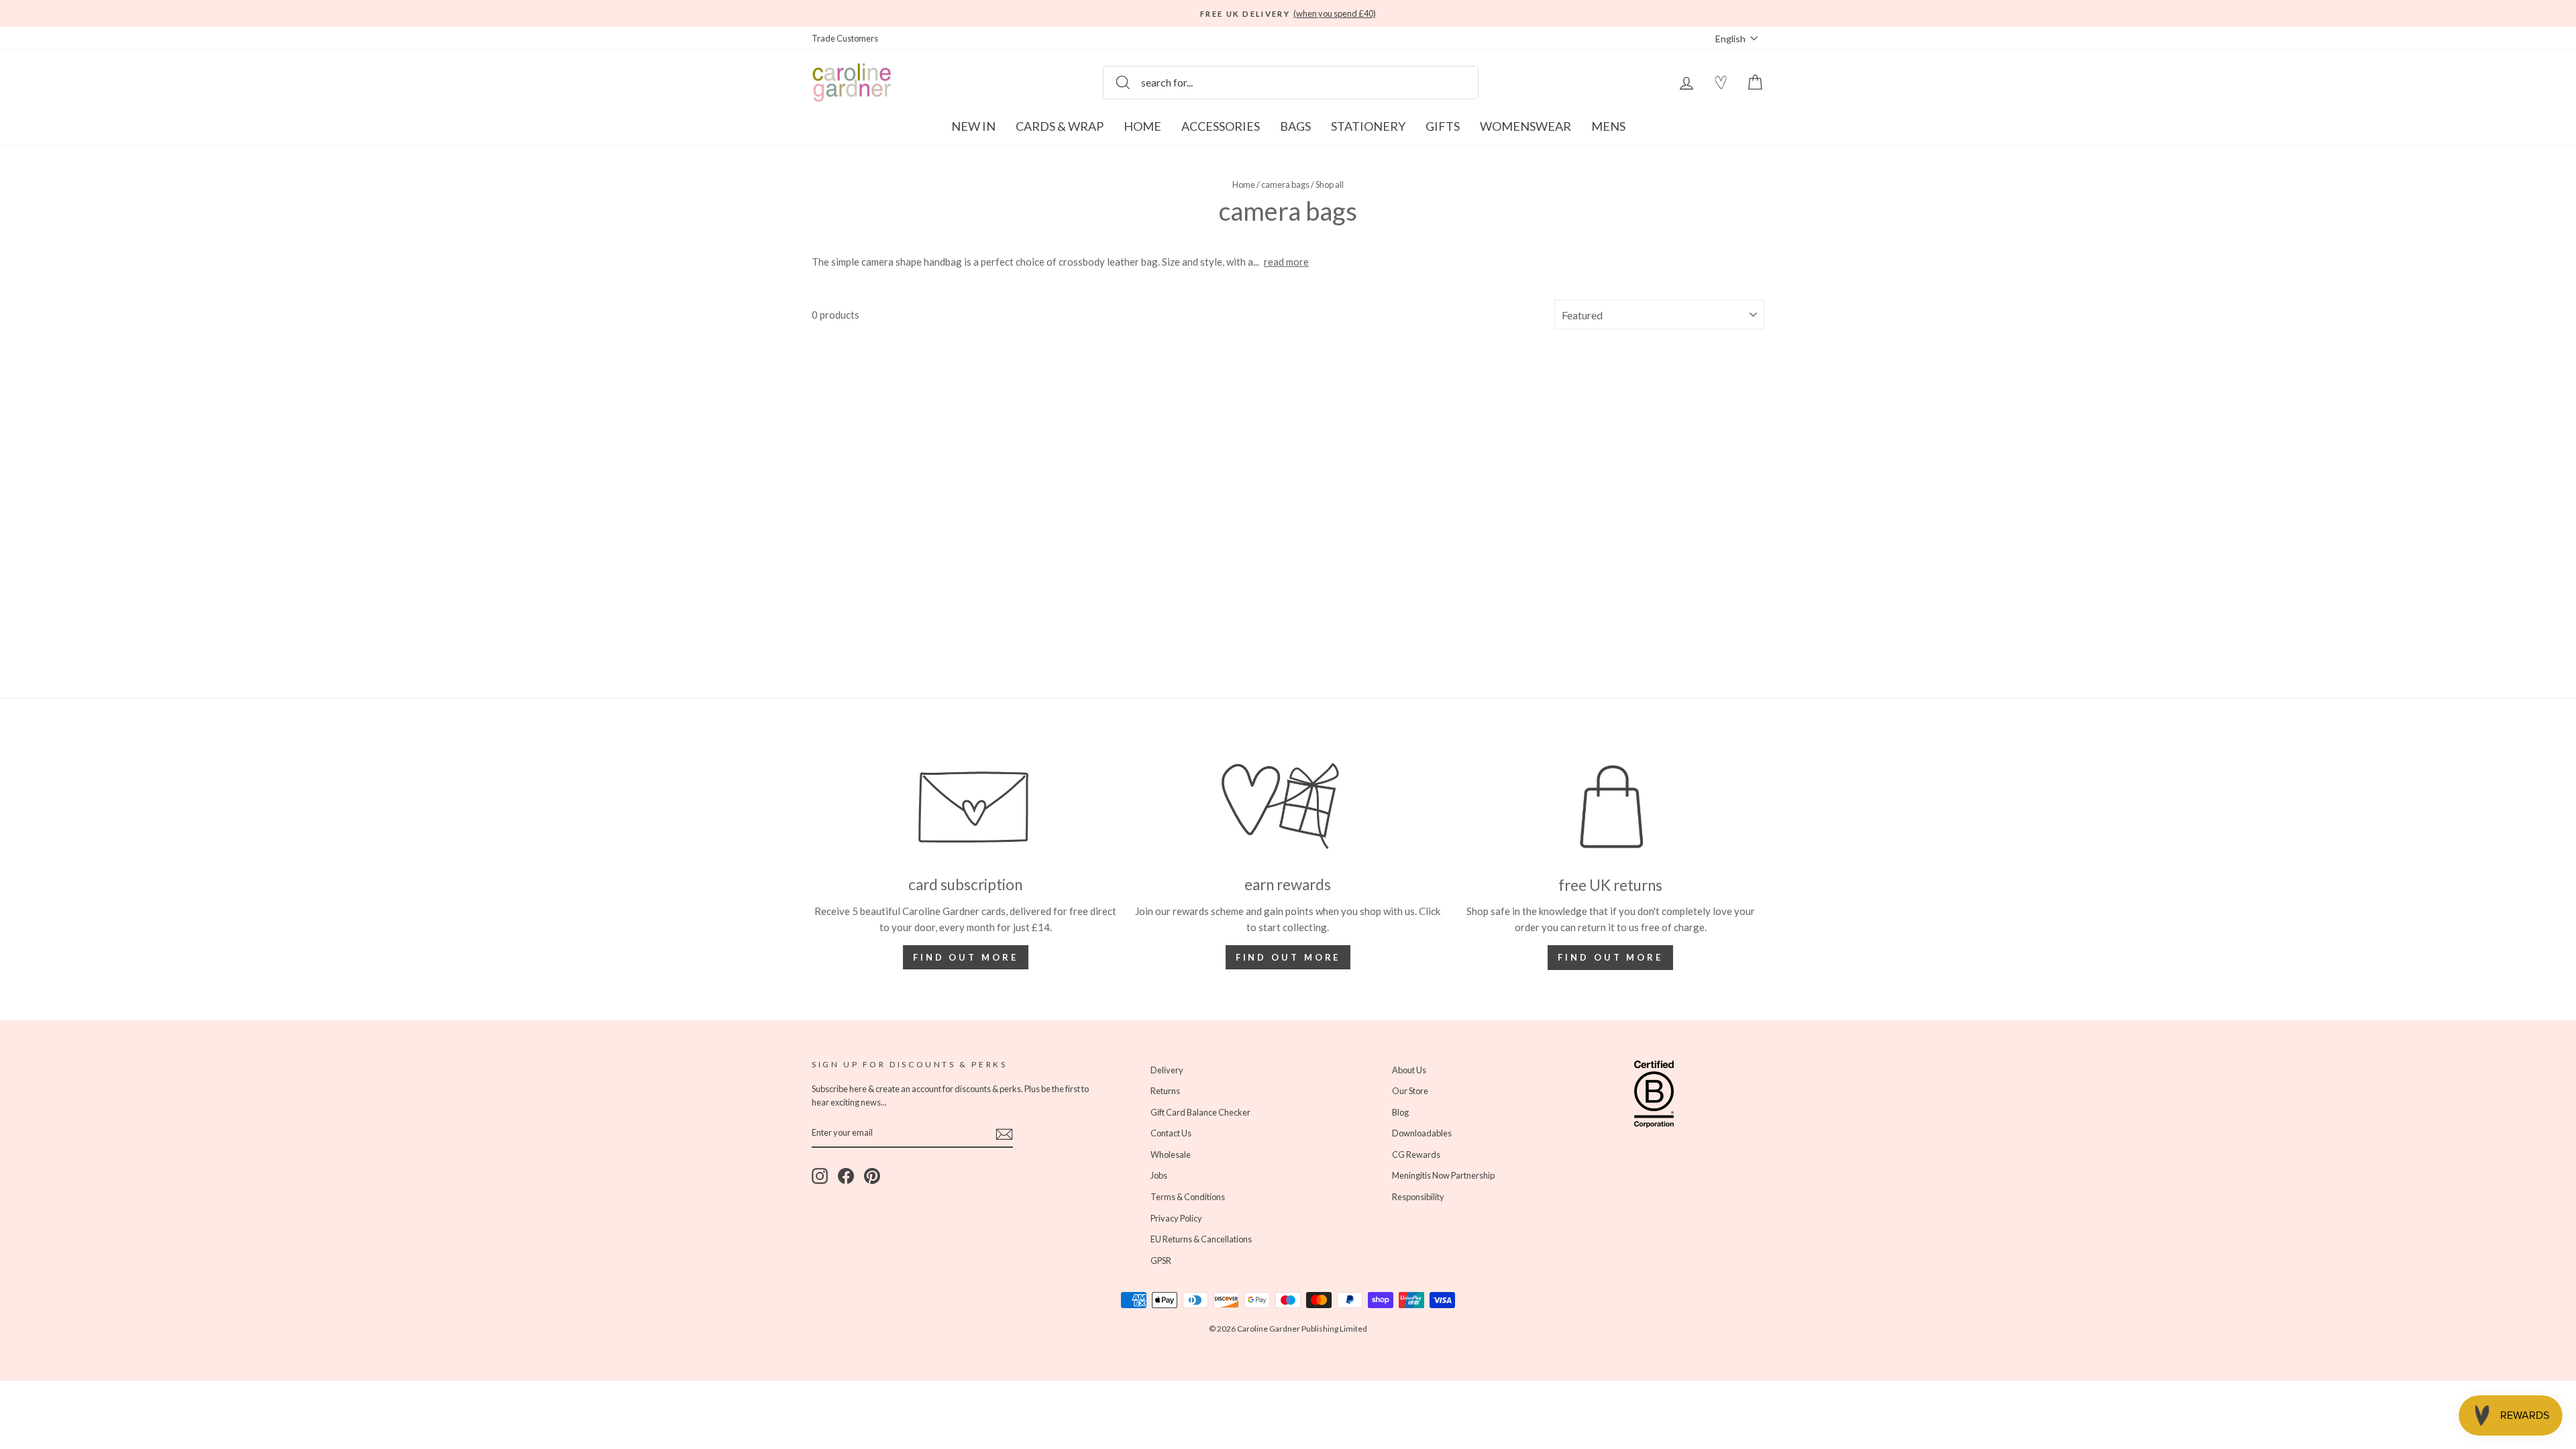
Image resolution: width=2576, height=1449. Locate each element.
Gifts (1443, 126)
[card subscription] (966, 806)
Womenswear (1525, 126)
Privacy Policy (1176, 1218)
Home (1142, 126)
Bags (1295, 126)
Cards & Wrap (1060, 126)
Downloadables (1422, 1133)
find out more (1288, 957)
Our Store (1410, 1091)
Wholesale (1171, 1155)
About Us (1409, 1070)
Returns (1165, 1091)
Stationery (1368, 126)
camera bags (1285, 184)
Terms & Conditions (1188, 1197)
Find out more (966, 957)
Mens (1608, 126)
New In (973, 126)
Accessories (1221, 126)
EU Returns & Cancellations (1201, 1239)
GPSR (1161, 1260)
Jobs (1159, 1175)
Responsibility (1418, 1197)
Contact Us (1171, 1133)
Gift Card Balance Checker (1200, 1112)
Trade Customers (845, 38)
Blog (1400, 1112)
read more (1286, 262)
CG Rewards (1416, 1155)
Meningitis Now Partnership (1443, 1175)
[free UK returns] (1610, 807)
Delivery (1167, 1070)
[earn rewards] (1288, 806)
